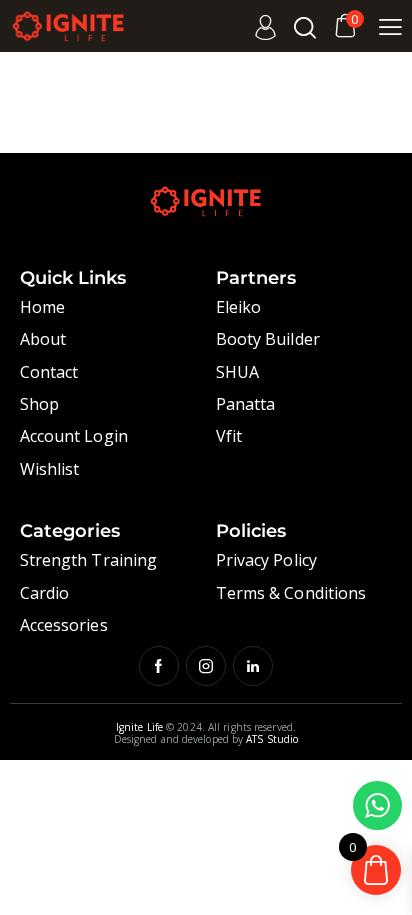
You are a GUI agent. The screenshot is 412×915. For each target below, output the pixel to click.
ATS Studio (272, 739)
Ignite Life (139, 727)
